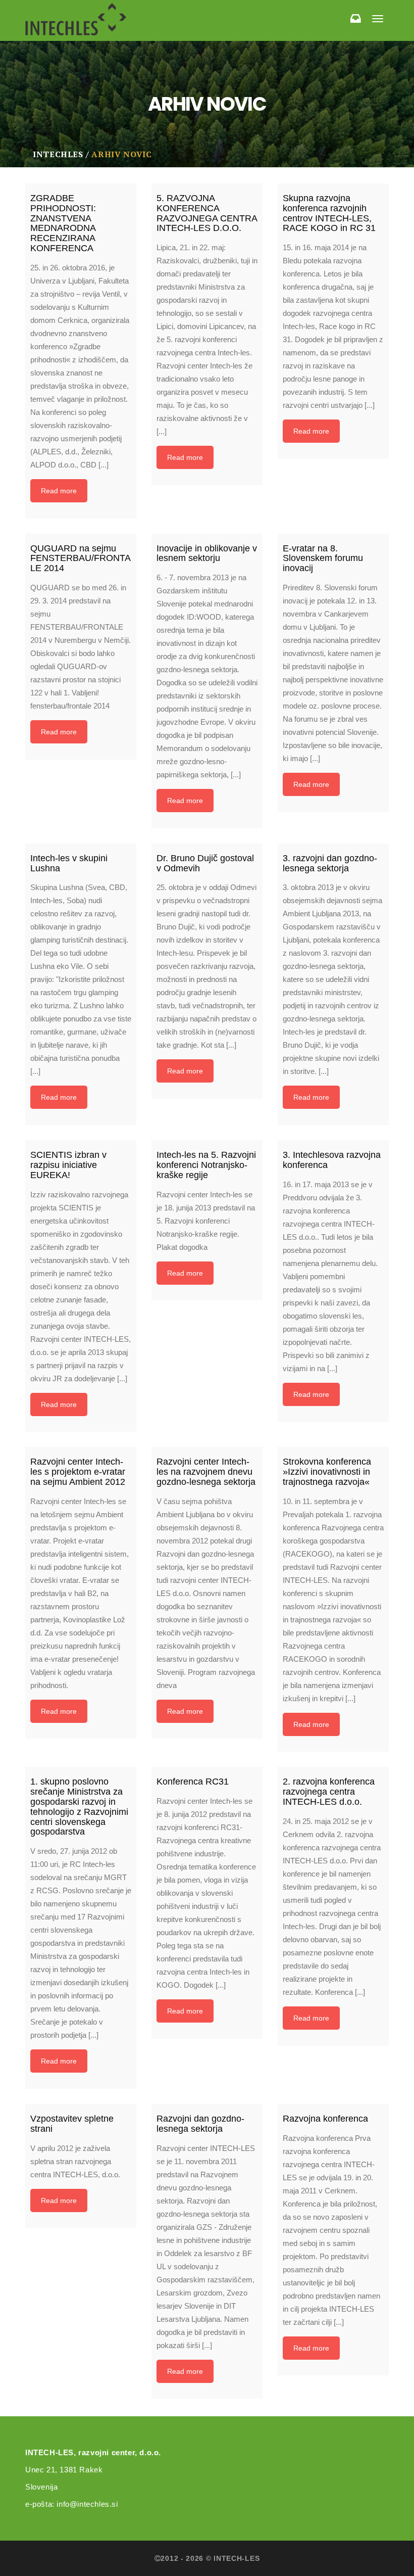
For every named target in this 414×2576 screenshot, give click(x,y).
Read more (59, 491)
